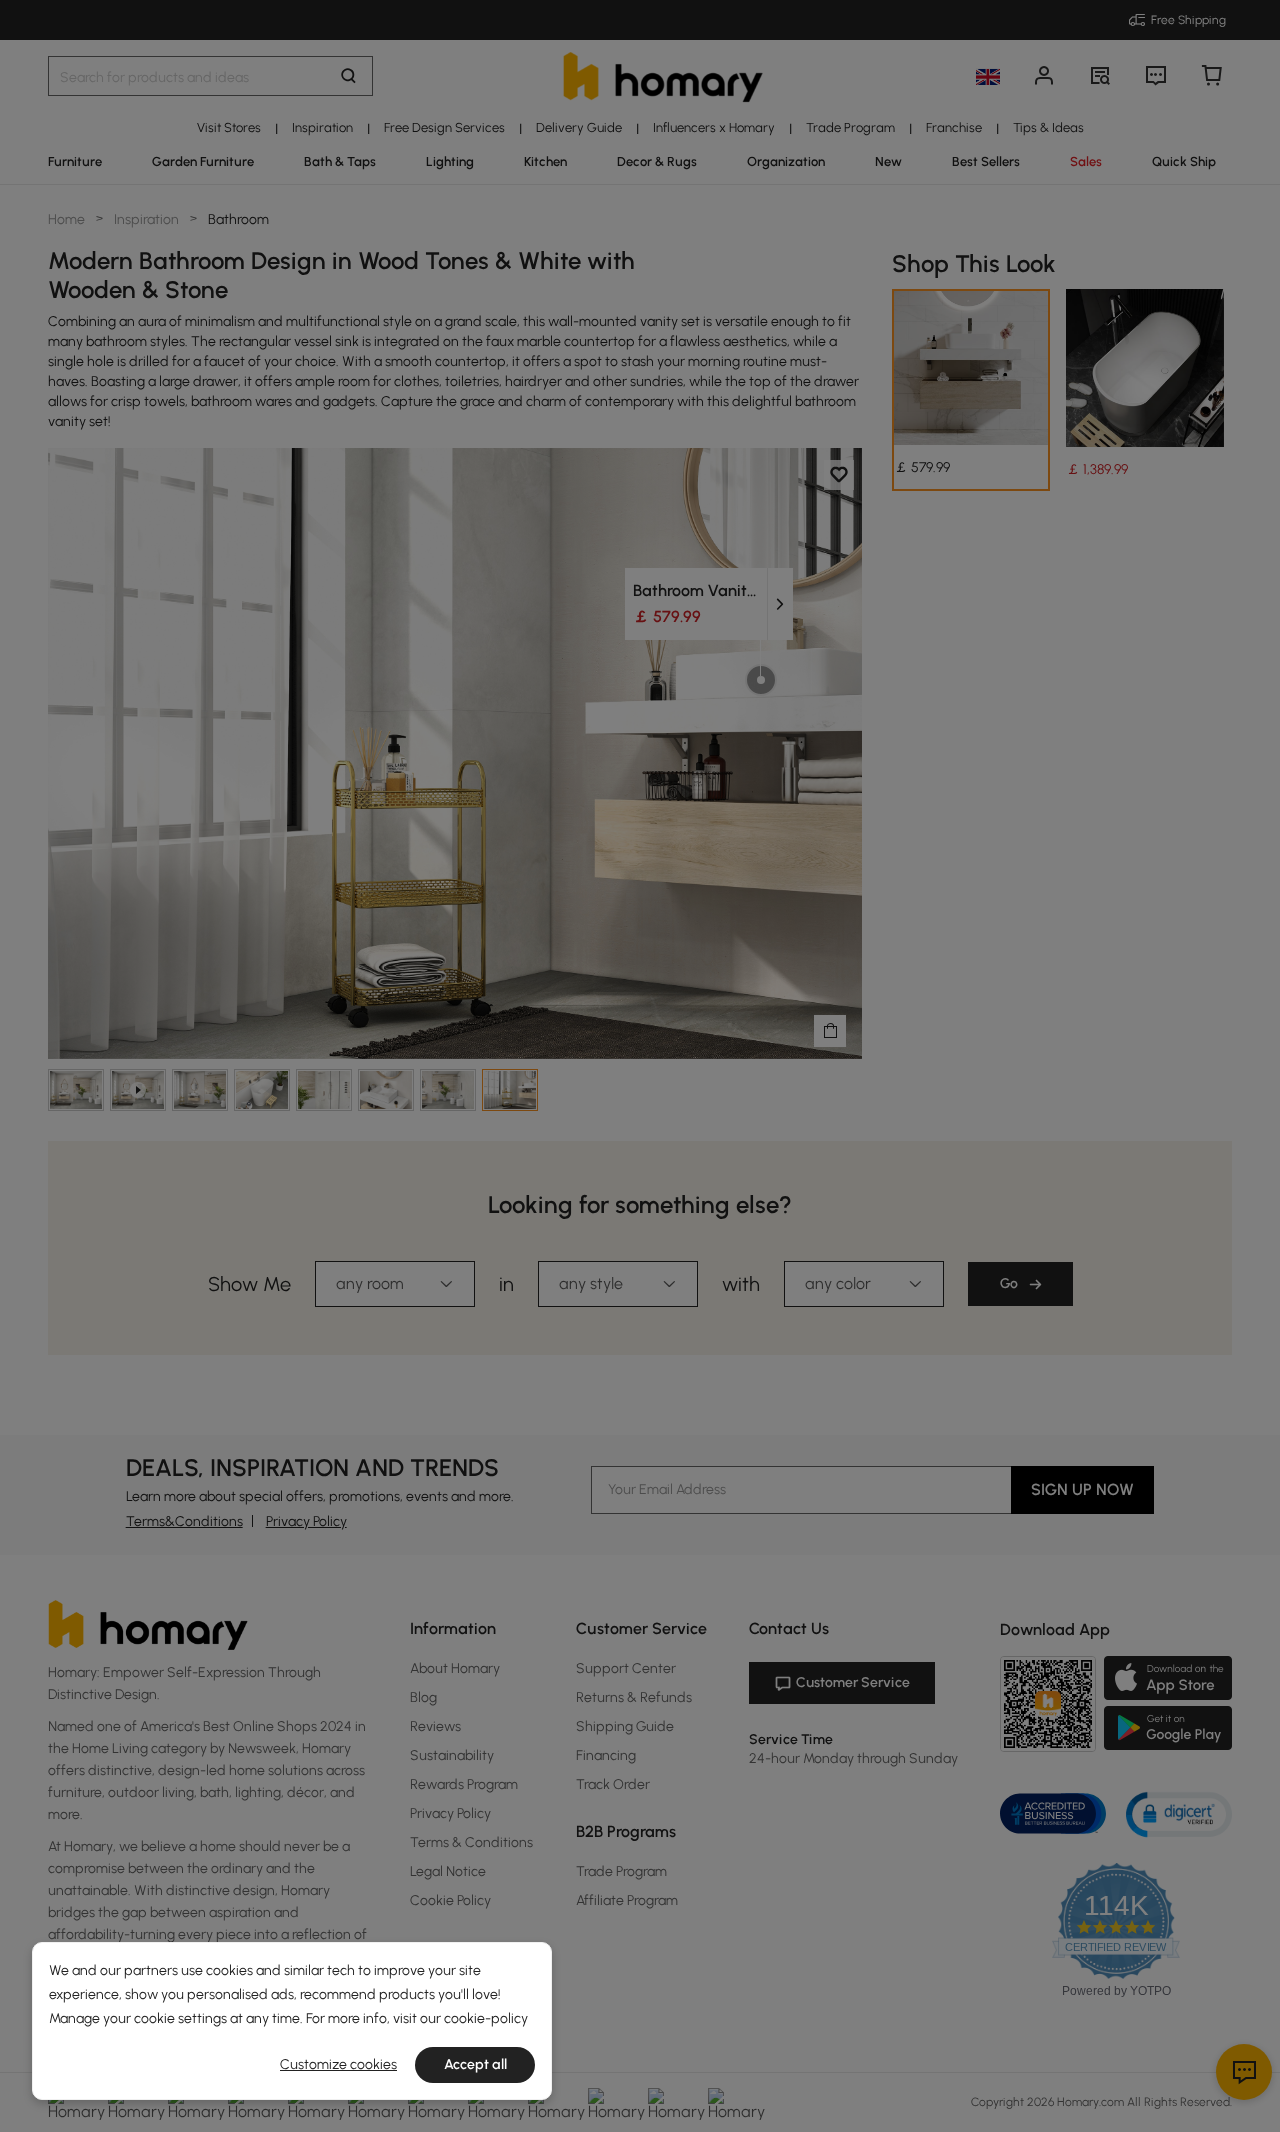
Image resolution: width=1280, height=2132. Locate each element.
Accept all (475, 2064)
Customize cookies (338, 2064)
